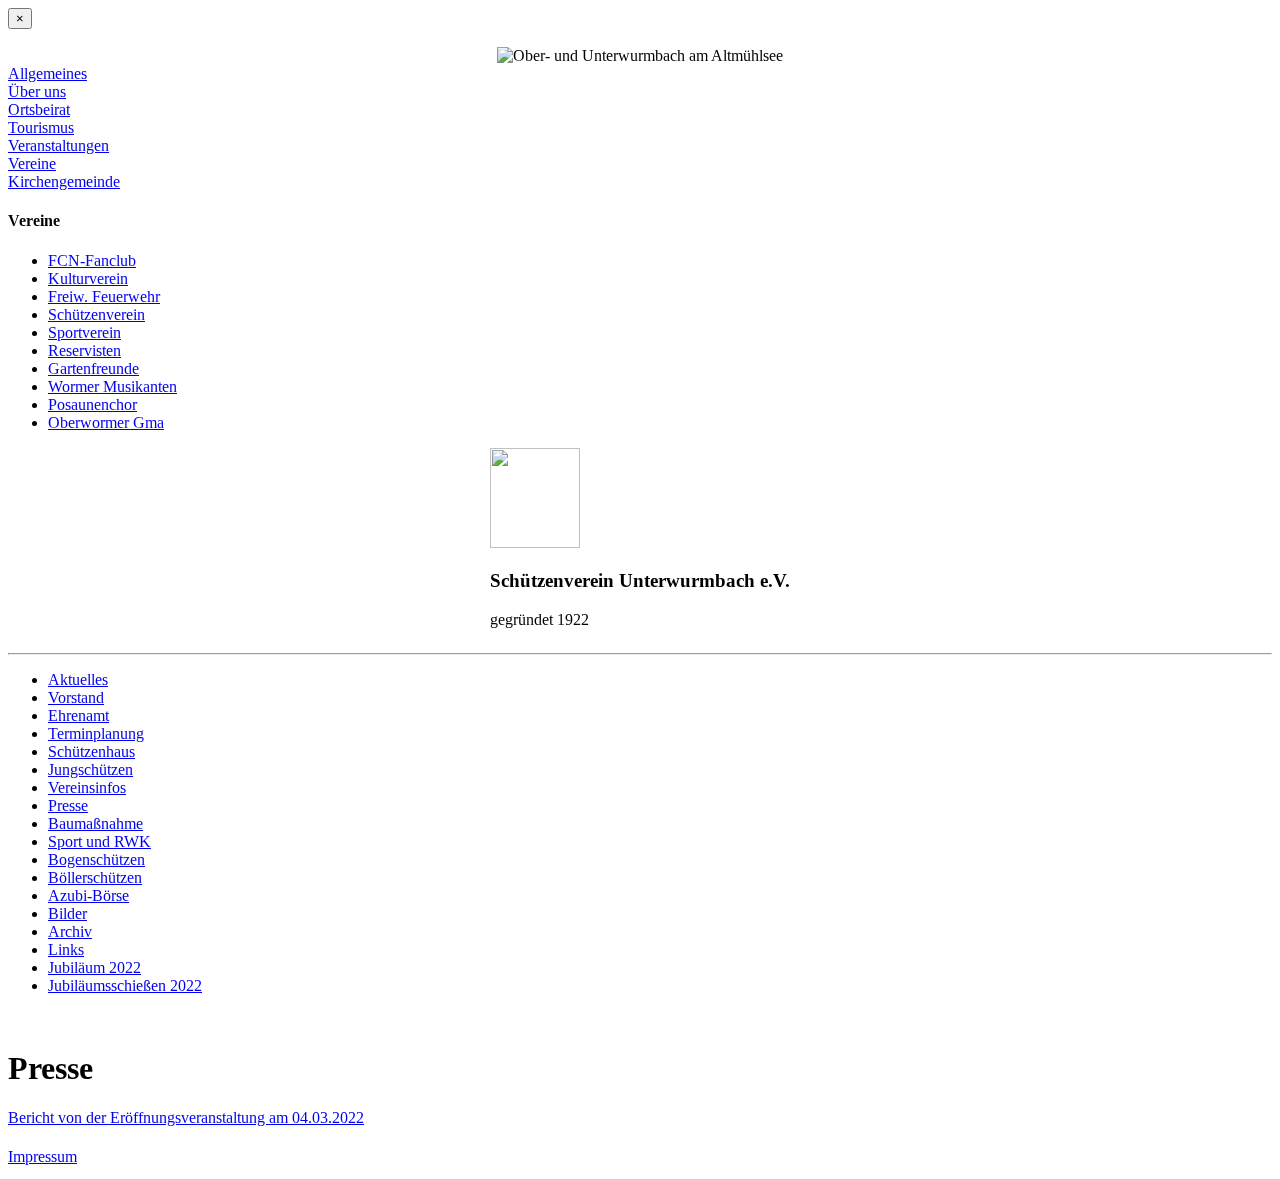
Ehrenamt (78, 715)
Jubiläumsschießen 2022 (125, 985)
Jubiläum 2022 (94, 967)
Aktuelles (78, 679)
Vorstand (76, 697)
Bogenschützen (96, 859)
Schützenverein (96, 314)
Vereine (32, 163)
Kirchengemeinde (64, 181)
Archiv (70, 931)
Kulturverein (88, 278)
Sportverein (84, 332)
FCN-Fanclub (92, 260)
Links (66, 949)
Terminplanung (96, 733)
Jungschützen (90, 769)
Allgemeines (47, 73)
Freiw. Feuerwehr (104, 296)
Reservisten (84, 350)
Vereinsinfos (87, 787)
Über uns (37, 91)
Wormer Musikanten (112, 386)
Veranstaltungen (58, 145)
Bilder (67, 913)
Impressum (42, 1156)
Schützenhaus (91, 751)
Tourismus (41, 127)
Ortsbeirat (39, 109)
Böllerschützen (95, 877)
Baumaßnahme (95, 823)
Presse (68, 805)
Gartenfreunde (93, 368)
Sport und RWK (99, 841)
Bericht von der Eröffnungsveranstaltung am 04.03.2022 (186, 1117)
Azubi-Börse (88, 895)
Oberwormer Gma (106, 422)
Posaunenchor (92, 404)
